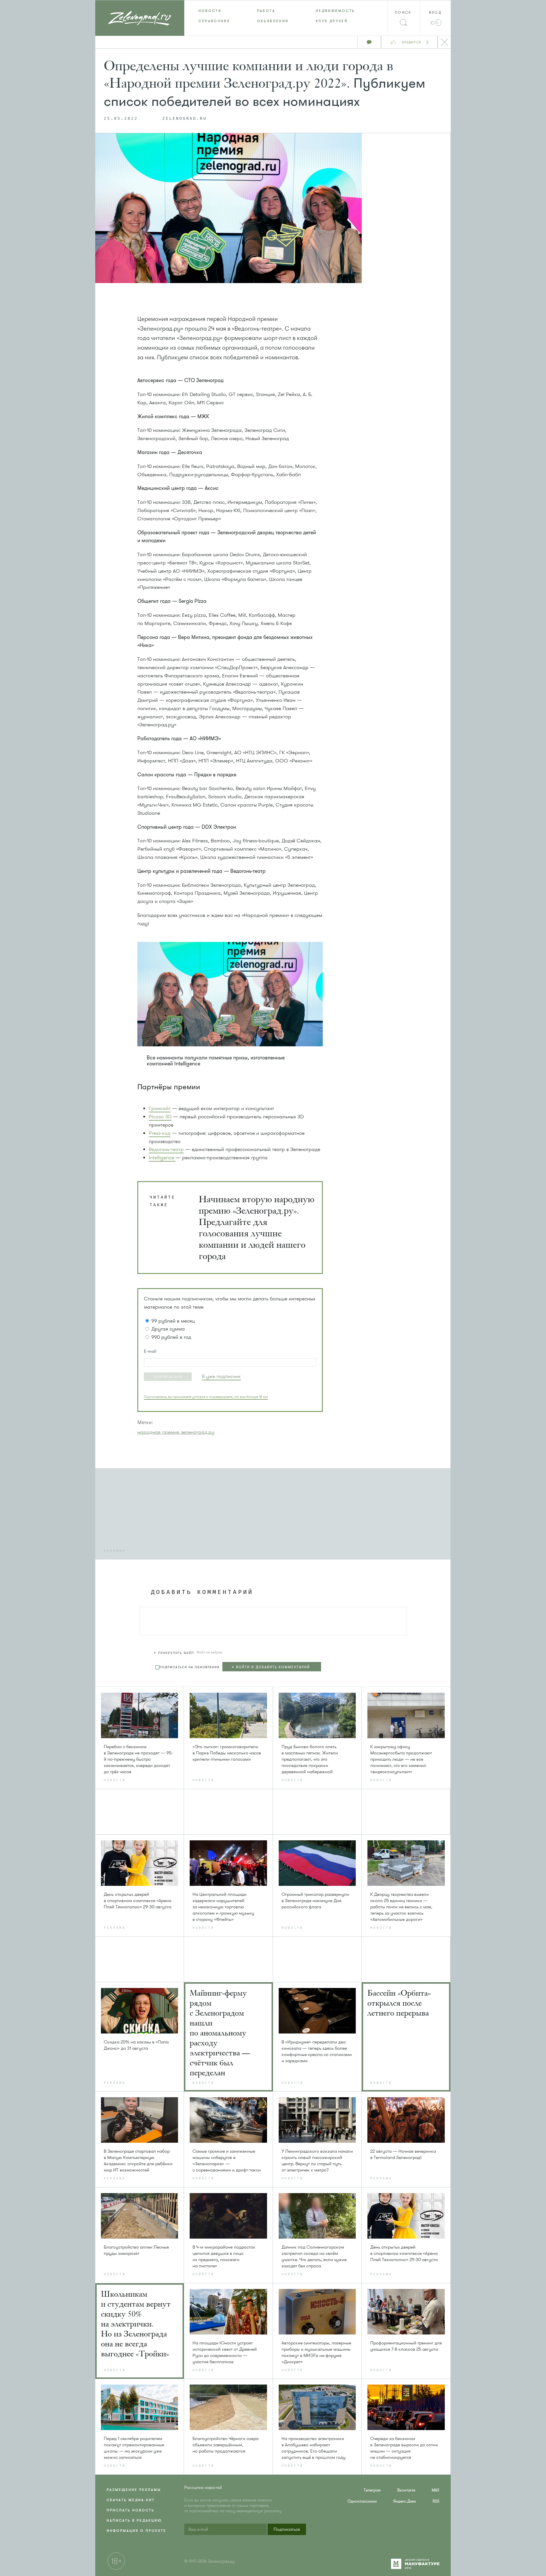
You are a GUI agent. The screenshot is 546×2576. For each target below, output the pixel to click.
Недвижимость (335, 11)
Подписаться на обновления (190, 1667)
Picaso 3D (160, 1117)
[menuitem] (214, 11)
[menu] (273, 16)
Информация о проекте (136, 2531)
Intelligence (162, 1158)
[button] (168, 1377)
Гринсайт (160, 1108)
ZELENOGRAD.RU (185, 119)
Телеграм (372, 2490)
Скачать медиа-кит (131, 2500)
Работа (266, 11)
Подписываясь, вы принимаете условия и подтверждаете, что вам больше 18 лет (206, 1397)
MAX (436, 2490)
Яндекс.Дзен (405, 2501)
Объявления (273, 21)
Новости (210, 11)
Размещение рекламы (134, 2490)
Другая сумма (168, 1329)
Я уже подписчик (221, 1376)
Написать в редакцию (134, 2521)
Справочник (214, 21)
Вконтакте (406, 2490)
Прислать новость (131, 2510)
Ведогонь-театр (166, 1149)
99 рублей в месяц (173, 1321)
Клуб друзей (332, 21)
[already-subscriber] (221, 1376)
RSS (436, 2501)
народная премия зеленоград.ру (176, 1432)
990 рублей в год (171, 1337)
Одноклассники (362, 2501)
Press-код (160, 1133)
